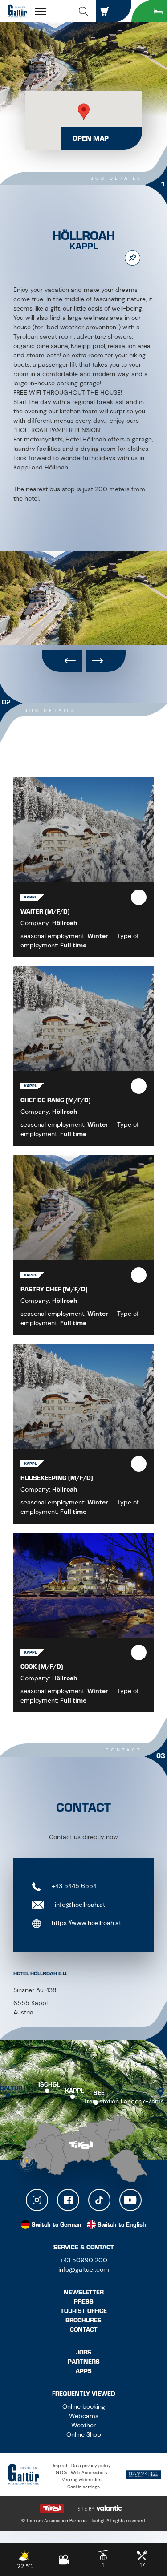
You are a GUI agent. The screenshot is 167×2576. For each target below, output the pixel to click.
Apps (84, 2371)
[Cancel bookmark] (132, 258)
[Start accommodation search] (149, 11)
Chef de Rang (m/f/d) (56, 1100)
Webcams (84, 2416)
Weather (83, 2425)
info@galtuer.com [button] (84, 2269)
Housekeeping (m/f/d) (57, 1478)
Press (84, 2302)
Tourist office (84, 2311)
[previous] (62, 661)
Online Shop (84, 2434)
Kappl (75, 2090)
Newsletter (84, 2292)
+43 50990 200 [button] (83, 2260)
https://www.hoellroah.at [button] (86, 1923)
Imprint (60, 2465)
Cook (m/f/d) (42, 1667)
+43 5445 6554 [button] (73, 1886)
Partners (84, 2362)
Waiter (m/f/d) (45, 912)
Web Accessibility (89, 2473)
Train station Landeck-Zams (124, 2101)
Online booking (84, 2406)
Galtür (11, 2088)
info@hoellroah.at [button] (79, 1905)
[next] (106, 661)
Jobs (84, 2352)
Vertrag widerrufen (82, 2480)
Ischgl (49, 2085)
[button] (83, 11)
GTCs (61, 2473)
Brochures (83, 2320)
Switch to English (122, 2225)
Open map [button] (91, 138)
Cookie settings (83, 2487)
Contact (84, 2330)
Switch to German (57, 2225)
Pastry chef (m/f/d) (54, 1289)
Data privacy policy (91, 2465)
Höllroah (65, 923)
